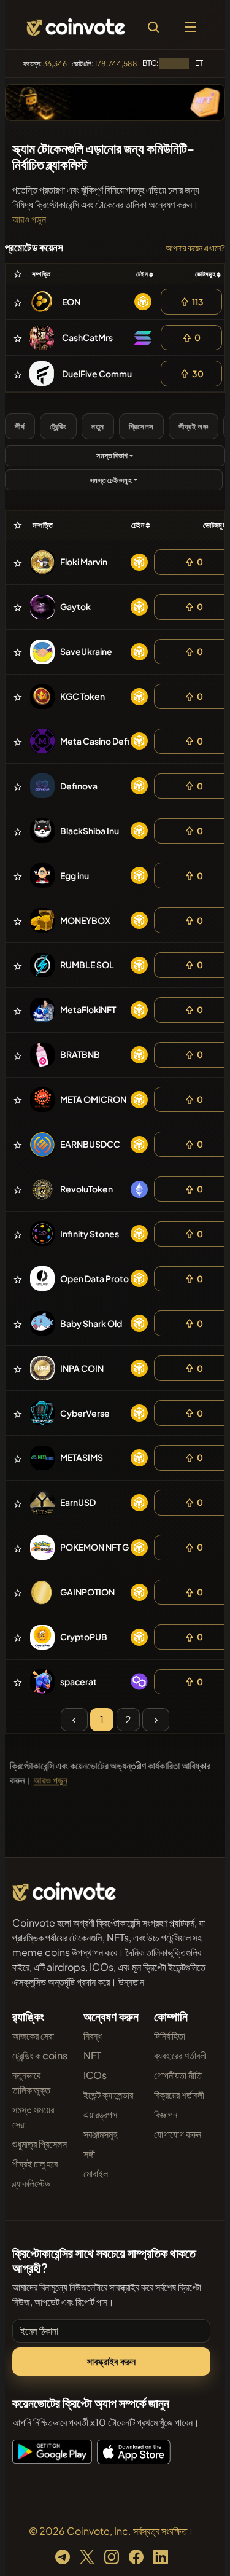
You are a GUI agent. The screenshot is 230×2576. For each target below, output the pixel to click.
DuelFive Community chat (114, 374)
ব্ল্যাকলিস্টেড (31, 2183)
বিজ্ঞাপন (166, 2114)
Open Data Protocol (101, 1278)
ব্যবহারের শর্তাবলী (180, 2055)
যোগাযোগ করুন (178, 2134)
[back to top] (194, 2549)
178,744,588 (116, 64)
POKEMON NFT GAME (104, 1547)
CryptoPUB (84, 1637)
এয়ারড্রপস (100, 2114)
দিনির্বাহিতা (170, 2036)
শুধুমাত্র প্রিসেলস (40, 2144)
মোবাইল (96, 2173)
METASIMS (82, 1457)
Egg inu (75, 875)
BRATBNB (80, 1054)
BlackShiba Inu (90, 831)
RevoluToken (86, 1189)
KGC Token (82, 696)
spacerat (79, 1681)
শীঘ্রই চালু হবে (35, 2163)
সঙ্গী (89, 2154)
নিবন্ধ (93, 2036)
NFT (92, 2055)
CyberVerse (85, 1413)
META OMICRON (93, 1099)
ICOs (95, 2075)
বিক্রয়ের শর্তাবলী (179, 2095)
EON (71, 302)
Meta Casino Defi (95, 741)
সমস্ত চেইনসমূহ (111, 480)
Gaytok (75, 606)
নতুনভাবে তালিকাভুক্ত (31, 2082)
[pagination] (74, 1720)
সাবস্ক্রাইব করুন (112, 2361)
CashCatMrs (87, 337)
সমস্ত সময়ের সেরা (33, 2117)
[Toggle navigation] (190, 27)
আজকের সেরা (33, 2036)
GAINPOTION (87, 1592)
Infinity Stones (90, 1234)
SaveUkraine (86, 651)
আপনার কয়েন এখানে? (195, 248)
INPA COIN (82, 1368)
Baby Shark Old (91, 1323)
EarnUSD (78, 1502)
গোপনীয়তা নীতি (178, 2075)
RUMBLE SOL (87, 965)
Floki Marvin (84, 562)
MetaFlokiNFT (88, 1009)
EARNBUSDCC (90, 1144)
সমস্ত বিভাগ (112, 456)
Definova (79, 786)
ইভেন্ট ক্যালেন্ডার (108, 2095)
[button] (29, 219)
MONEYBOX (85, 920)
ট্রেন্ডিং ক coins (40, 2055)
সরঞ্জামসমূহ (100, 2134)
